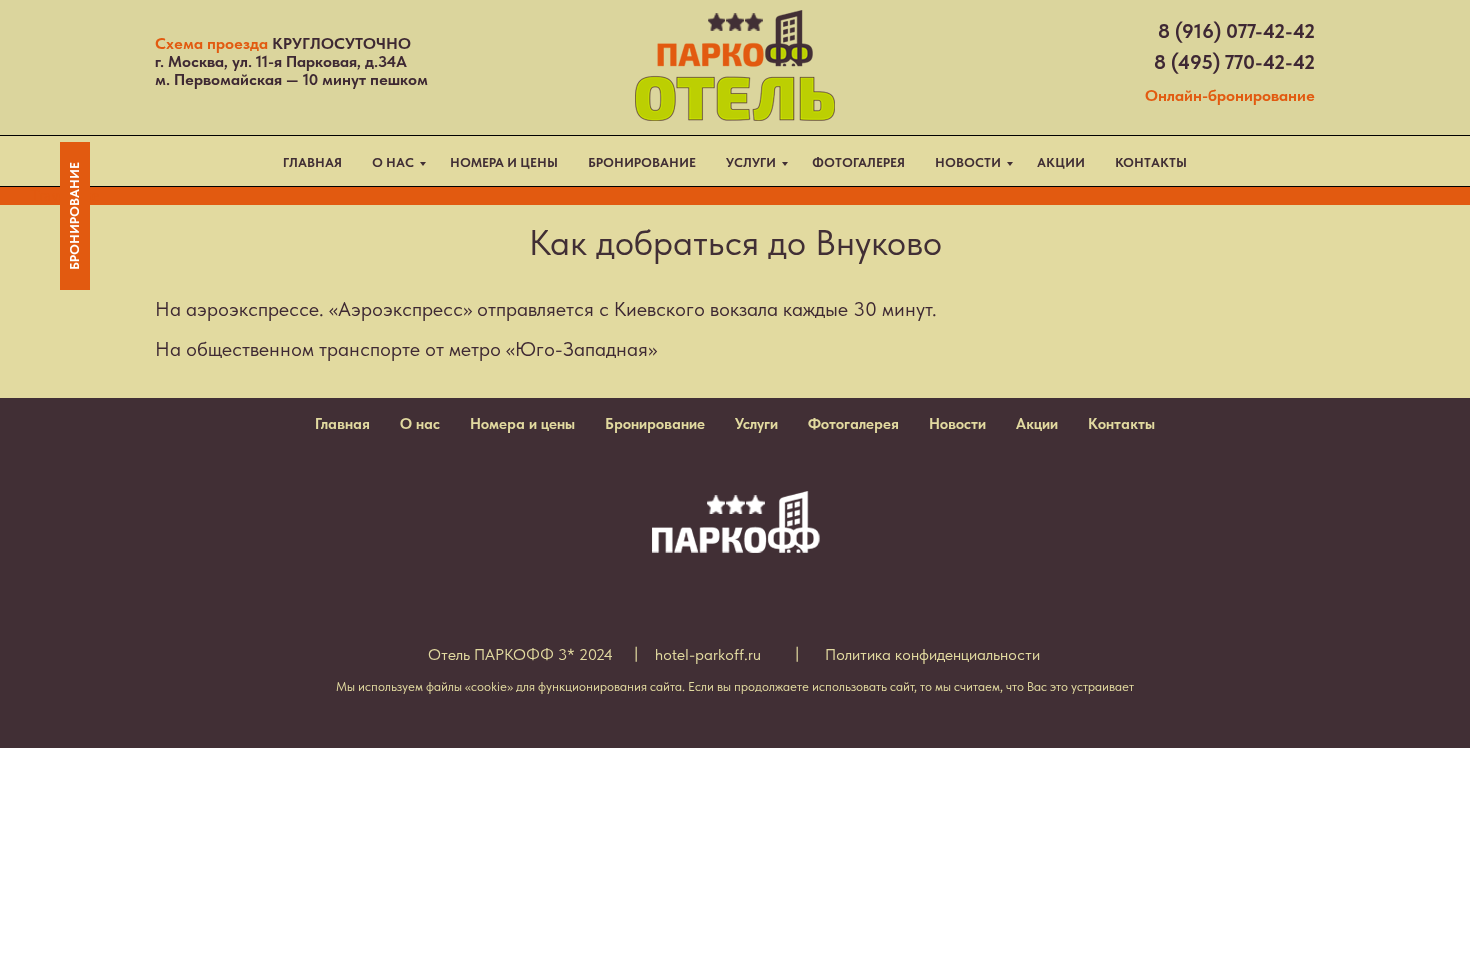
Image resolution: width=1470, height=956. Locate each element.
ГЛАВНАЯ (312, 162)
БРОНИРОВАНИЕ (642, 162)
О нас (420, 424)
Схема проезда (211, 43)
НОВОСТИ (968, 162)
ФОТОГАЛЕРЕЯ (858, 162)
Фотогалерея (853, 424)
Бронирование (655, 424)
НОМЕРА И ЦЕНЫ (504, 162)
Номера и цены (522, 424)
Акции (1037, 424)
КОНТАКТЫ (1151, 162)
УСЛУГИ (751, 162)
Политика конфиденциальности (932, 654)
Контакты (1121, 424)
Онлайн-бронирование (1230, 95)
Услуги (756, 424)
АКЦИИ (1061, 162)
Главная (342, 424)
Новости (957, 424)
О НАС (393, 162)
